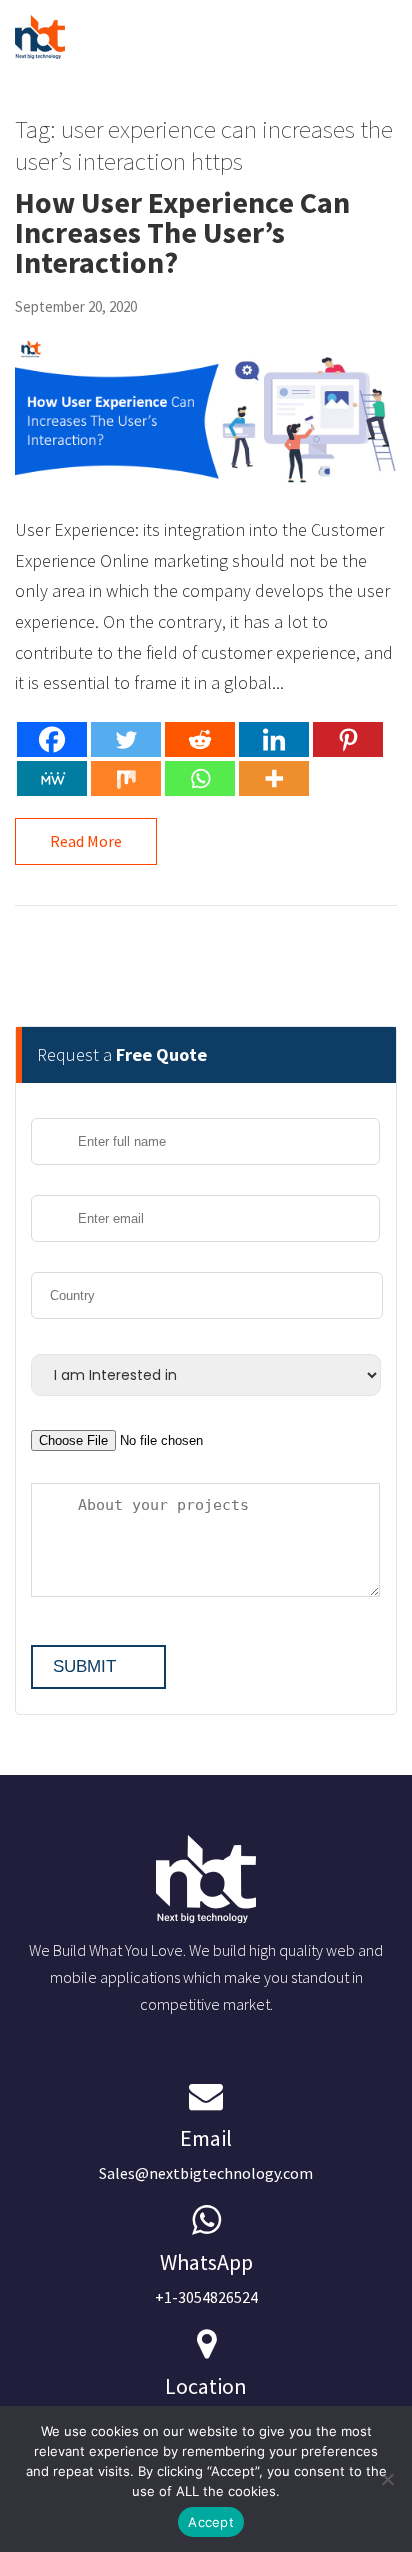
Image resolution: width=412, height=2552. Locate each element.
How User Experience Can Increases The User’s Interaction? (182, 232)
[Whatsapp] (200, 778)
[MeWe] (52, 778)
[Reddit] (200, 739)
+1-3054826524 (206, 2277)
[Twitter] (126, 739)
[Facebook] (52, 739)
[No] (387, 2479)
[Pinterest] (348, 739)
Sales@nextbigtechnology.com (206, 2153)
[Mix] (126, 778)
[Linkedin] (274, 739)
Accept (211, 2522)
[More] (274, 778)
